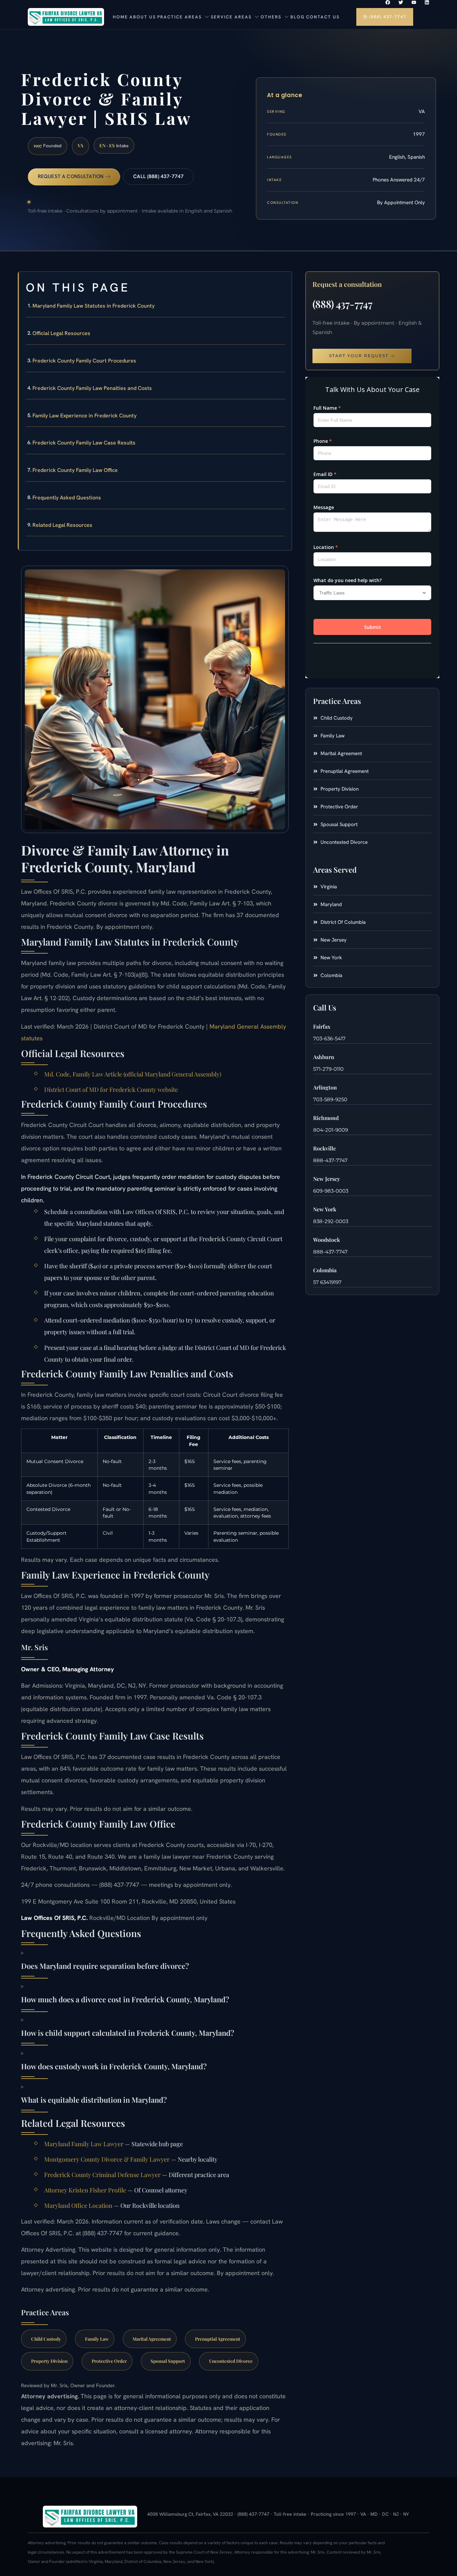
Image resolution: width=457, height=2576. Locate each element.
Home (120, 17)
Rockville (325, 1148)
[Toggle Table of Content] (283, 282)
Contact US (323, 17)
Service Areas (231, 17)
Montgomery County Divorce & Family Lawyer (107, 2159)
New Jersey (327, 1179)
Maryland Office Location (78, 2205)
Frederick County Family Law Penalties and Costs (92, 388)
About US (143, 17)
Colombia (325, 1270)
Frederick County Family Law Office (75, 470)
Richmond (326, 1118)
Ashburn (324, 1057)
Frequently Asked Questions (67, 498)
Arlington (325, 1087)
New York (325, 1209)
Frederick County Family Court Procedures (84, 361)
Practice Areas (179, 17)
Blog (298, 17)
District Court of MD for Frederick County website (111, 1090)
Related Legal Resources (62, 525)
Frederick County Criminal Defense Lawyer (102, 2175)
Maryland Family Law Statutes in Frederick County (94, 306)
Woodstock (327, 1240)
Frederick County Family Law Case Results (84, 443)
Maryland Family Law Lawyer (84, 2144)
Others (271, 17)
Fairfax (322, 1026)
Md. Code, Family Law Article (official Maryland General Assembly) (133, 1074)
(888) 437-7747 (342, 304)
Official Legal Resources (61, 333)
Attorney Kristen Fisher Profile (85, 2190)
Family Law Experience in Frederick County (84, 416)
